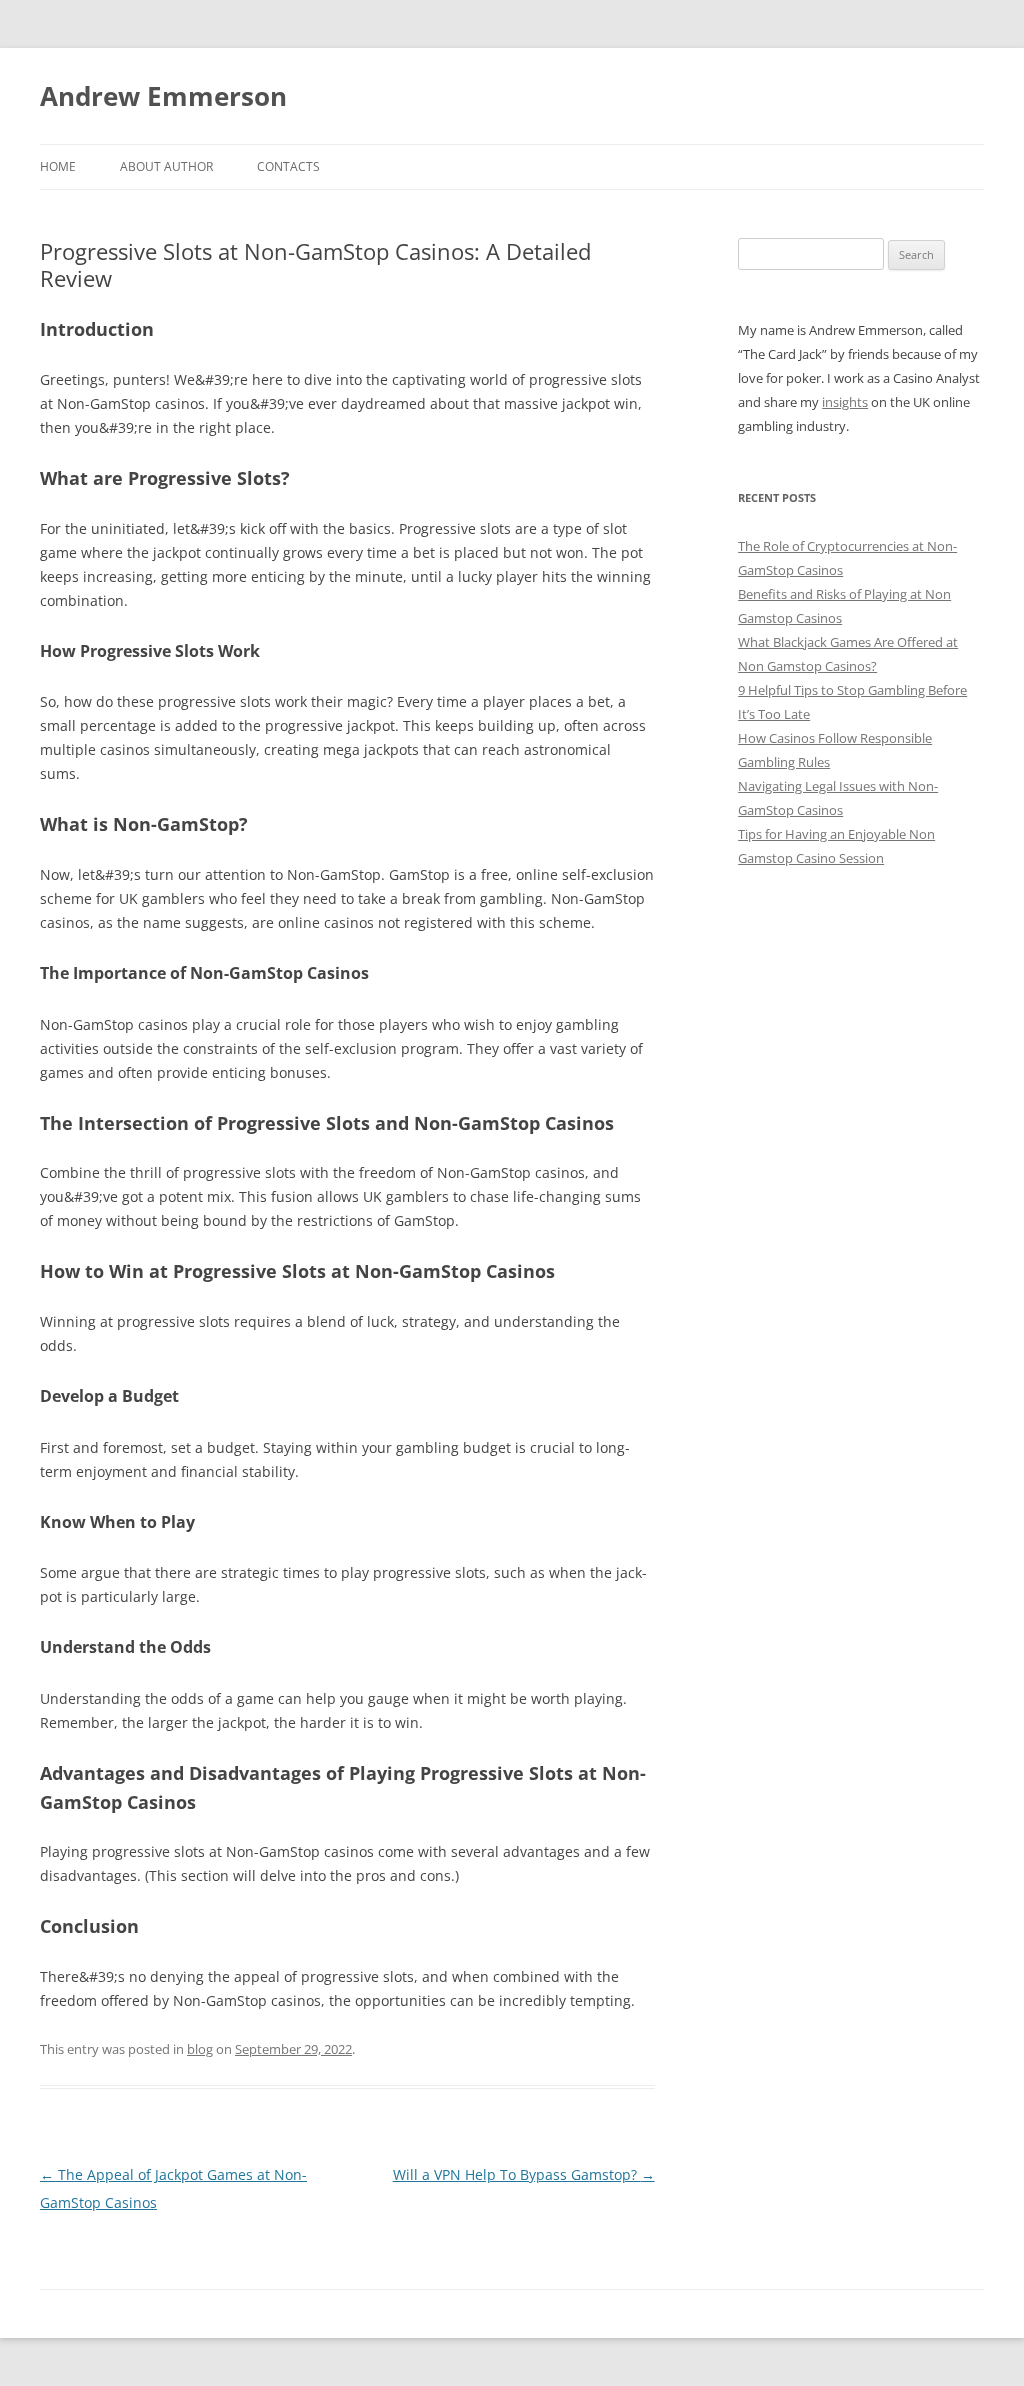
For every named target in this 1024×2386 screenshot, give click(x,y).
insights (845, 402)
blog (200, 2049)
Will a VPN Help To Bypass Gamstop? (524, 2174)
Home (58, 166)
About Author (166, 166)
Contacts (288, 166)
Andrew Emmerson (163, 96)
